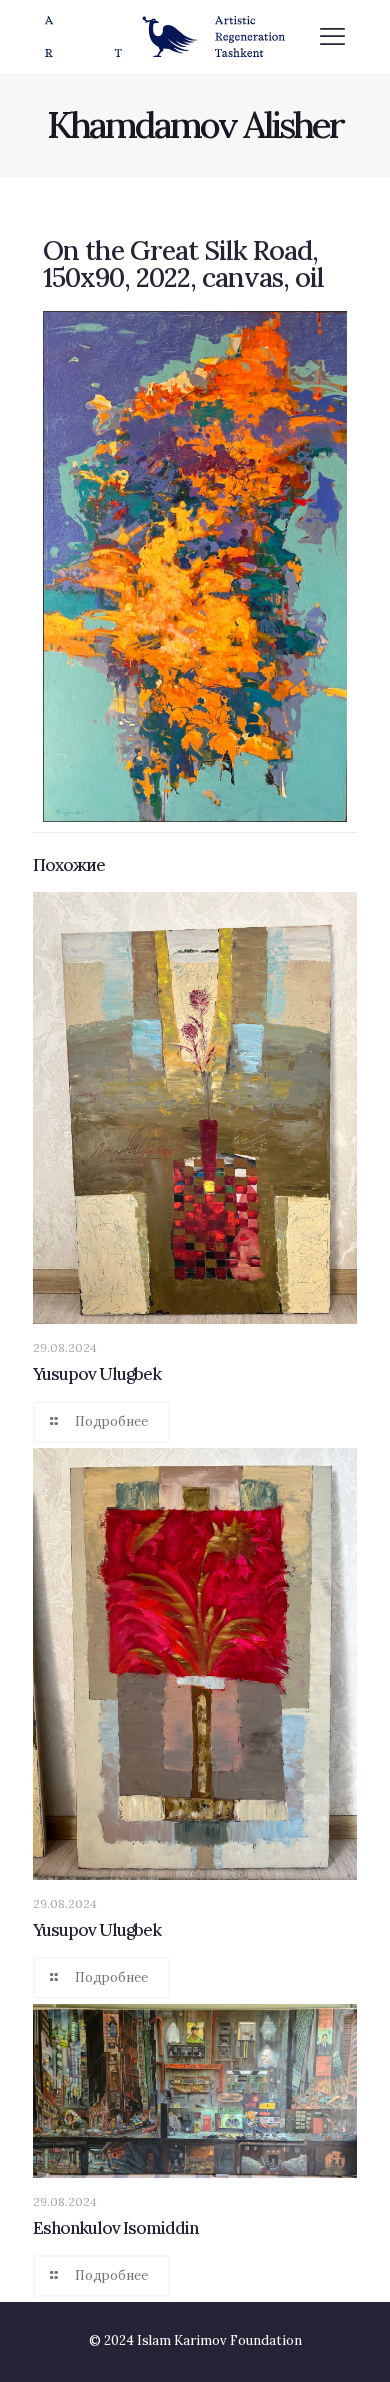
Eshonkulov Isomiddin (115, 2228)
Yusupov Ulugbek (97, 1374)
